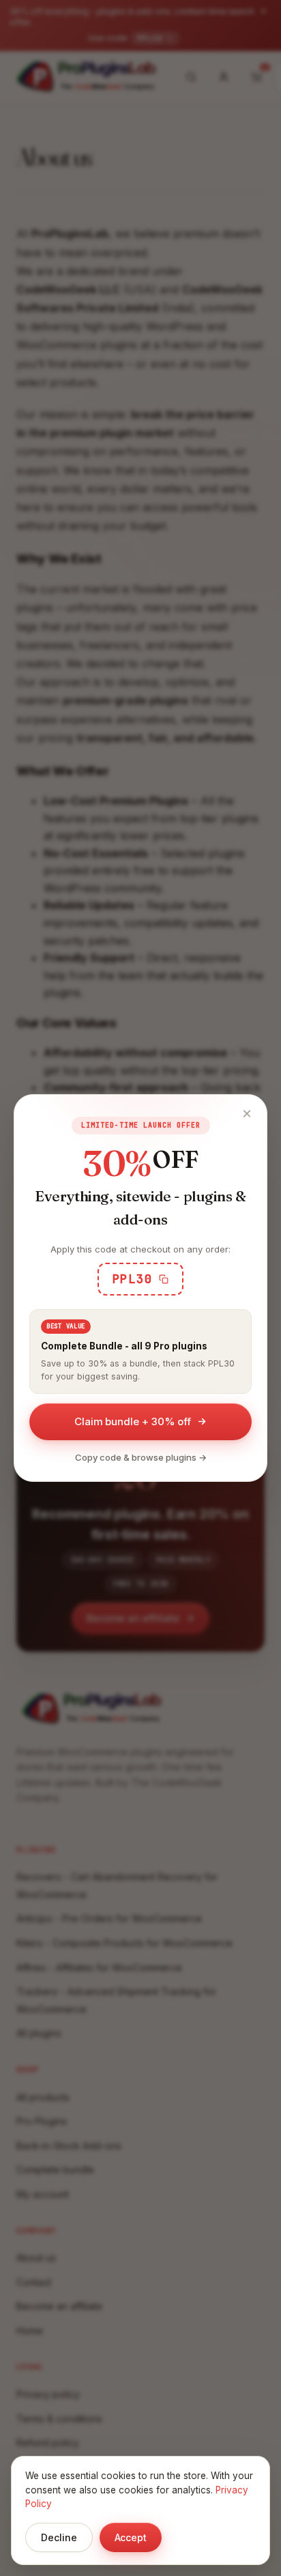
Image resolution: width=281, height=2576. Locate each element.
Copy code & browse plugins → (141, 1457)
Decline (59, 2537)
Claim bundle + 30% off (133, 1421)
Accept (131, 2537)
